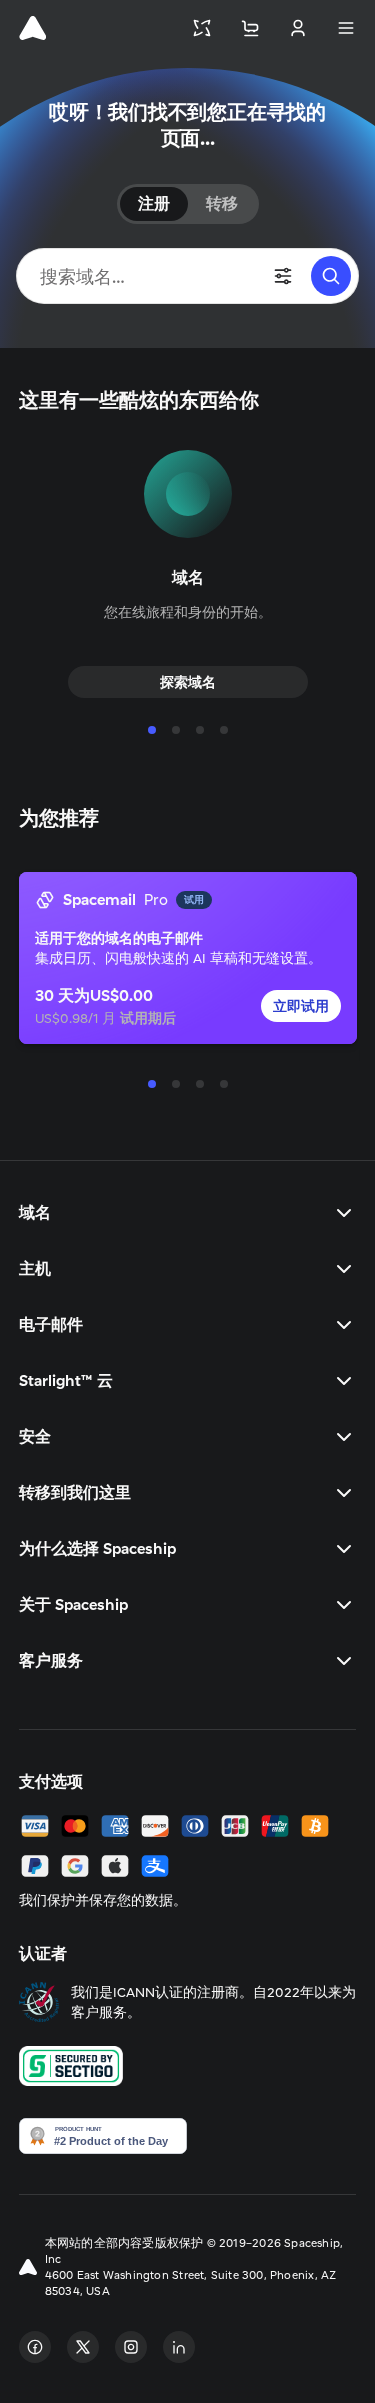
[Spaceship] (32, 28)
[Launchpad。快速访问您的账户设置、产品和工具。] (202, 28)
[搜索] (331, 276)
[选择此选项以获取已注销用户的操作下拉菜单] (298, 28)
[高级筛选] (283, 276)
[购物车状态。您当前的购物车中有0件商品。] (250, 28)
